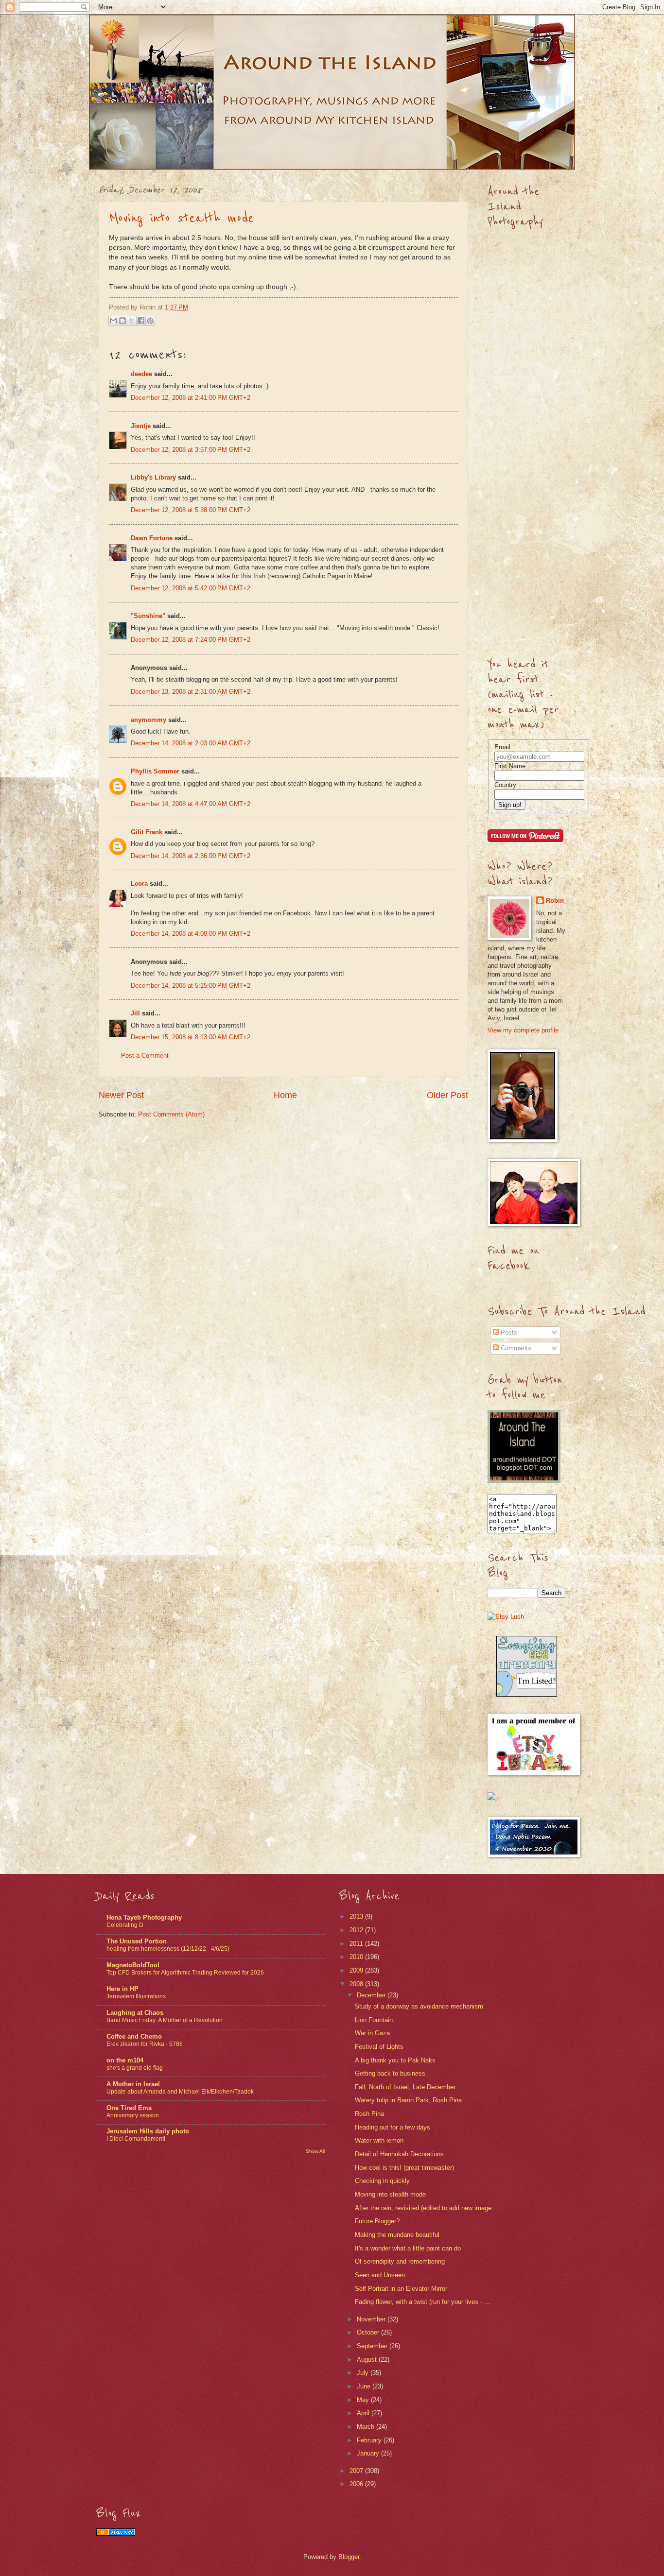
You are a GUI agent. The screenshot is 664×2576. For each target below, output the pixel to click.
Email (502, 747)
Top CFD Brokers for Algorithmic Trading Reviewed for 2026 (185, 1973)
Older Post (447, 1095)
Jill (135, 1013)
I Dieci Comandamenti (136, 2139)
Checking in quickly (382, 2181)
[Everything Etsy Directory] (527, 1694)
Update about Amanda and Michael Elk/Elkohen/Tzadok (180, 2092)
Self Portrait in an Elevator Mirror (401, 2289)
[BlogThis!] (122, 321)
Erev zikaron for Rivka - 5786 (145, 2044)
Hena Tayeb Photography (144, 1917)
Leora (139, 884)
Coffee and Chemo (134, 2036)
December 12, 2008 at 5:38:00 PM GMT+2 (191, 510)
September (373, 2346)
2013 (357, 1916)
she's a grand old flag (135, 2068)
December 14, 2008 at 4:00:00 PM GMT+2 (191, 934)
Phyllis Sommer (155, 771)
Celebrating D (125, 1925)
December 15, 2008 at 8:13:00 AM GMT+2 (191, 1037)
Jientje (141, 426)
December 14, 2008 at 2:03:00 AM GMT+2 (191, 743)
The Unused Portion (137, 1941)
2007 (357, 2471)
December (372, 1995)
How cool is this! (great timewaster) (404, 2168)
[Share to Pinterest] (150, 321)
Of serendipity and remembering (400, 2261)
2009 (357, 1970)
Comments (515, 1348)
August (368, 2360)
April (364, 2413)
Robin (555, 901)
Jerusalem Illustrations (136, 1996)
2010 (357, 1957)
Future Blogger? (377, 2221)
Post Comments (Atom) (171, 1114)
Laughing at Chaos (135, 2013)
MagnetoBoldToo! (133, 1965)
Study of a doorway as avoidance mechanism (419, 2006)
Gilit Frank (147, 832)
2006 (357, 2484)
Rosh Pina (369, 2114)
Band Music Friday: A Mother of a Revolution (165, 2020)
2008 (357, 1984)
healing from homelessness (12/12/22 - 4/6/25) (168, 1949)
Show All (315, 2151)
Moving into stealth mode (182, 218)
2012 (357, 1930)
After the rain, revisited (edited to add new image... (426, 2208)
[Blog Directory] (116, 2533)
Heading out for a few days (393, 2127)
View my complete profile (523, 1030)
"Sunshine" (148, 616)
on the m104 (125, 2060)
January (369, 2453)
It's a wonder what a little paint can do (408, 2248)
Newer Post (121, 1095)
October (369, 2332)
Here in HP (122, 1989)
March (367, 2427)
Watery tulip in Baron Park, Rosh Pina (408, 2100)
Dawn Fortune (152, 538)
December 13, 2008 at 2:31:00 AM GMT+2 (191, 692)
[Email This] (113, 321)
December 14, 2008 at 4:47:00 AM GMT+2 (191, 804)
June (365, 2386)
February (370, 2440)
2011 (357, 1944)
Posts (508, 1332)
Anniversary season (133, 2115)
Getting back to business (390, 2073)
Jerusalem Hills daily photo (148, 2131)
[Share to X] (132, 321)
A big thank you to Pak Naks (395, 2060)
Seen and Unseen (380, 2275)
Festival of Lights (379, 2047)
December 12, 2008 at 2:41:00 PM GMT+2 (191, 398)
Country (505, 785)
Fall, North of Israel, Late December (405, 2087)
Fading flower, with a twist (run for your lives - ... (422, 2302)
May (364, 2400)
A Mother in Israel (133, 2084)
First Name (510, 766)
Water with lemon (379, 2140)
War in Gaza (372, 2033)
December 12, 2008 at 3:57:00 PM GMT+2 (191, 450)
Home (285, 1095)
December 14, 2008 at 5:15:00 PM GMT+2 (191, 986)
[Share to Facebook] (141, 321)
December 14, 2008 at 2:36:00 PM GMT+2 (191, 856)
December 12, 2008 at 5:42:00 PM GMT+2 (191, 588)
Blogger (349, 2557)
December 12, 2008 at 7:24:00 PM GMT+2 (191, 640)
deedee (141, 374)
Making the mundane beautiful (397, 2235)
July (364, 2373)
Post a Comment (145, 1056)
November (372, 2319)
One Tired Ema (129, 2108)
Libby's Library (153, 477)
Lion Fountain (374, 2020)
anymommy (149, 720)
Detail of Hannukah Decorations (399, 2154)
